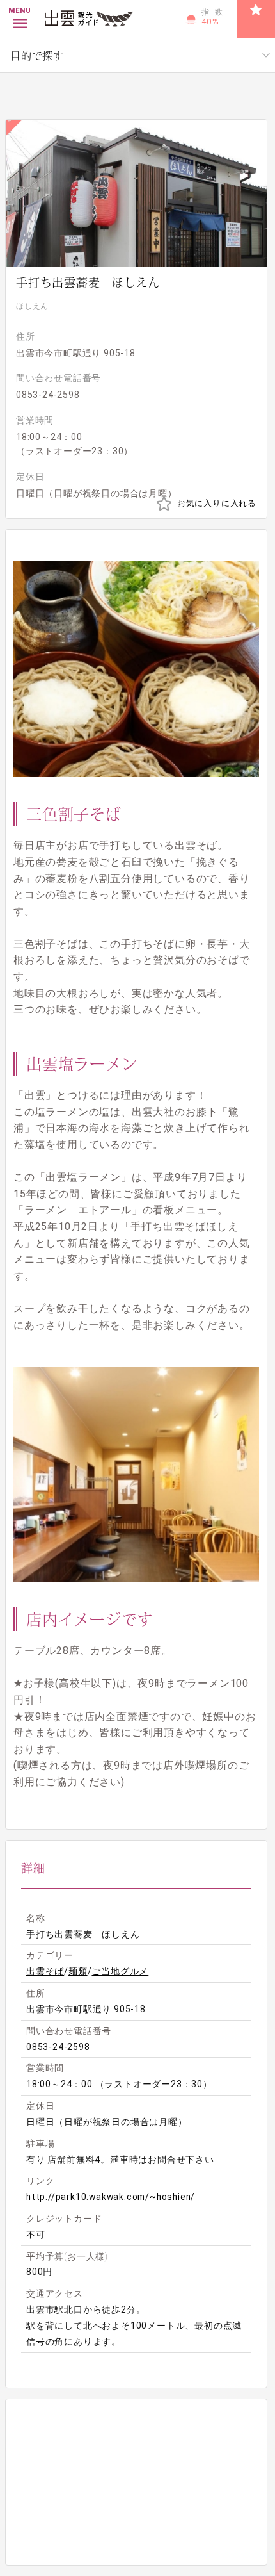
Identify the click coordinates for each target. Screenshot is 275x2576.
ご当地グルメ (120, 1971)
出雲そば (45, 1971)
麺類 (78, 1971)
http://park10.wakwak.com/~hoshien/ (111, 2197)
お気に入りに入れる (217, 503)
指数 (215, 17)
